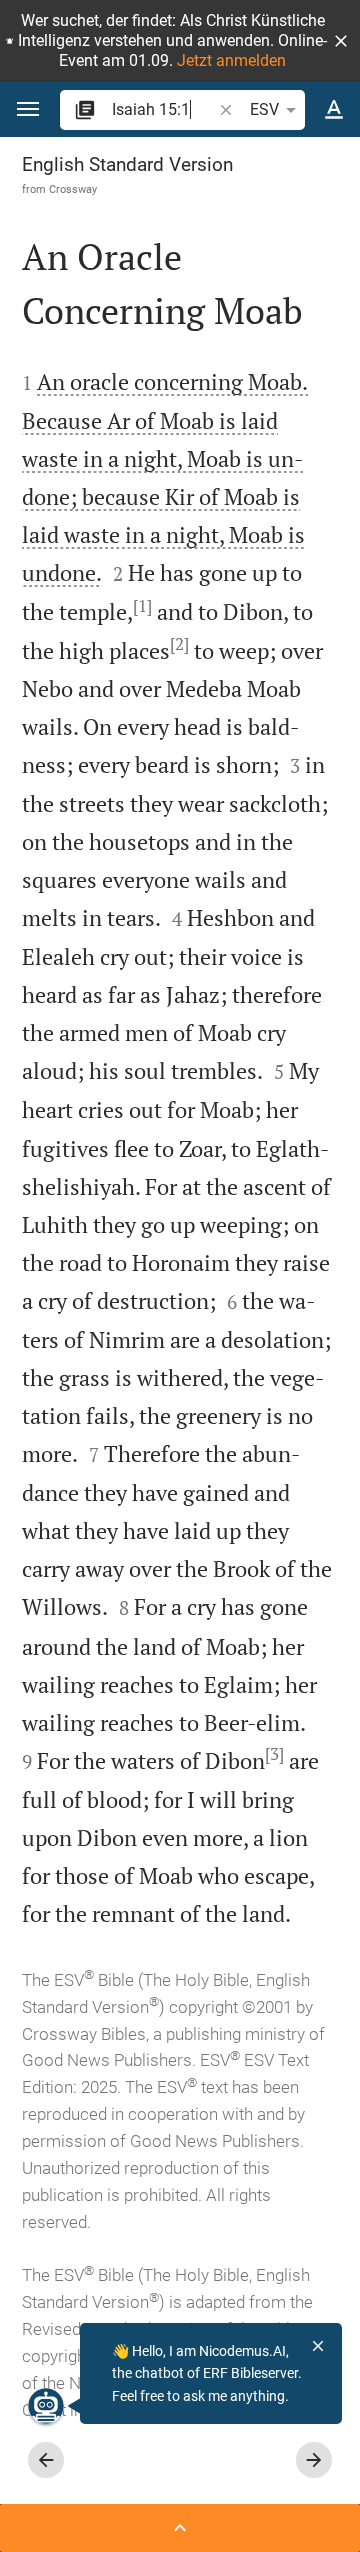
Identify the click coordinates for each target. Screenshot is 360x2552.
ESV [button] (264, 109)
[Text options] (334, 110)
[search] (163, 109)
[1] (142, 606)
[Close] (318, 2346)
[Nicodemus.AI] (46, 2406)
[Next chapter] (314, 2460)
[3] (274, 1754)
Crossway (73, 189)
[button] (341, 41)
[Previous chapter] (46, 2460)
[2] (179, 644)
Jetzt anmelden (231, 60)
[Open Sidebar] (180, 2528)
